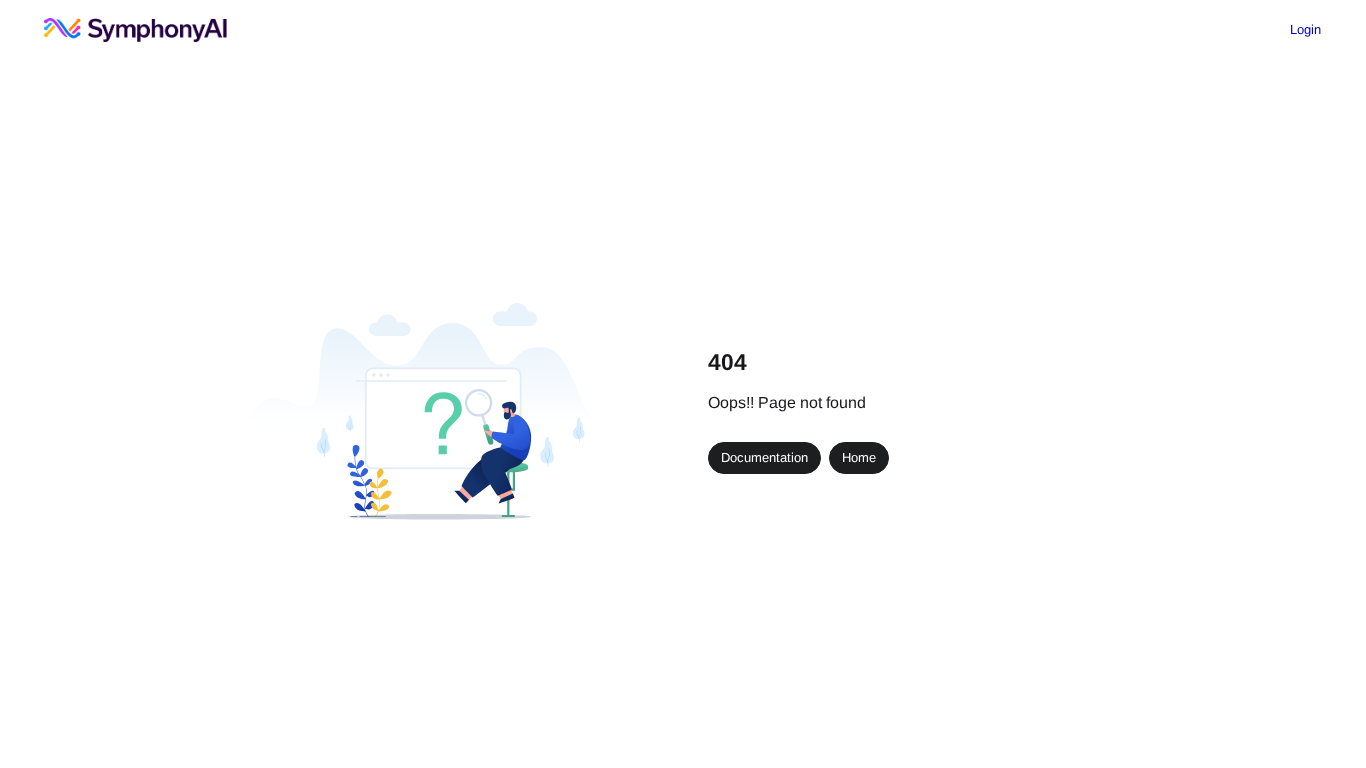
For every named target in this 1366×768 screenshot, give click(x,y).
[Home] (135, 30)
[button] (1315, 714)
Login (1305, 29)
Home (859, 457)
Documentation (764, 457)
